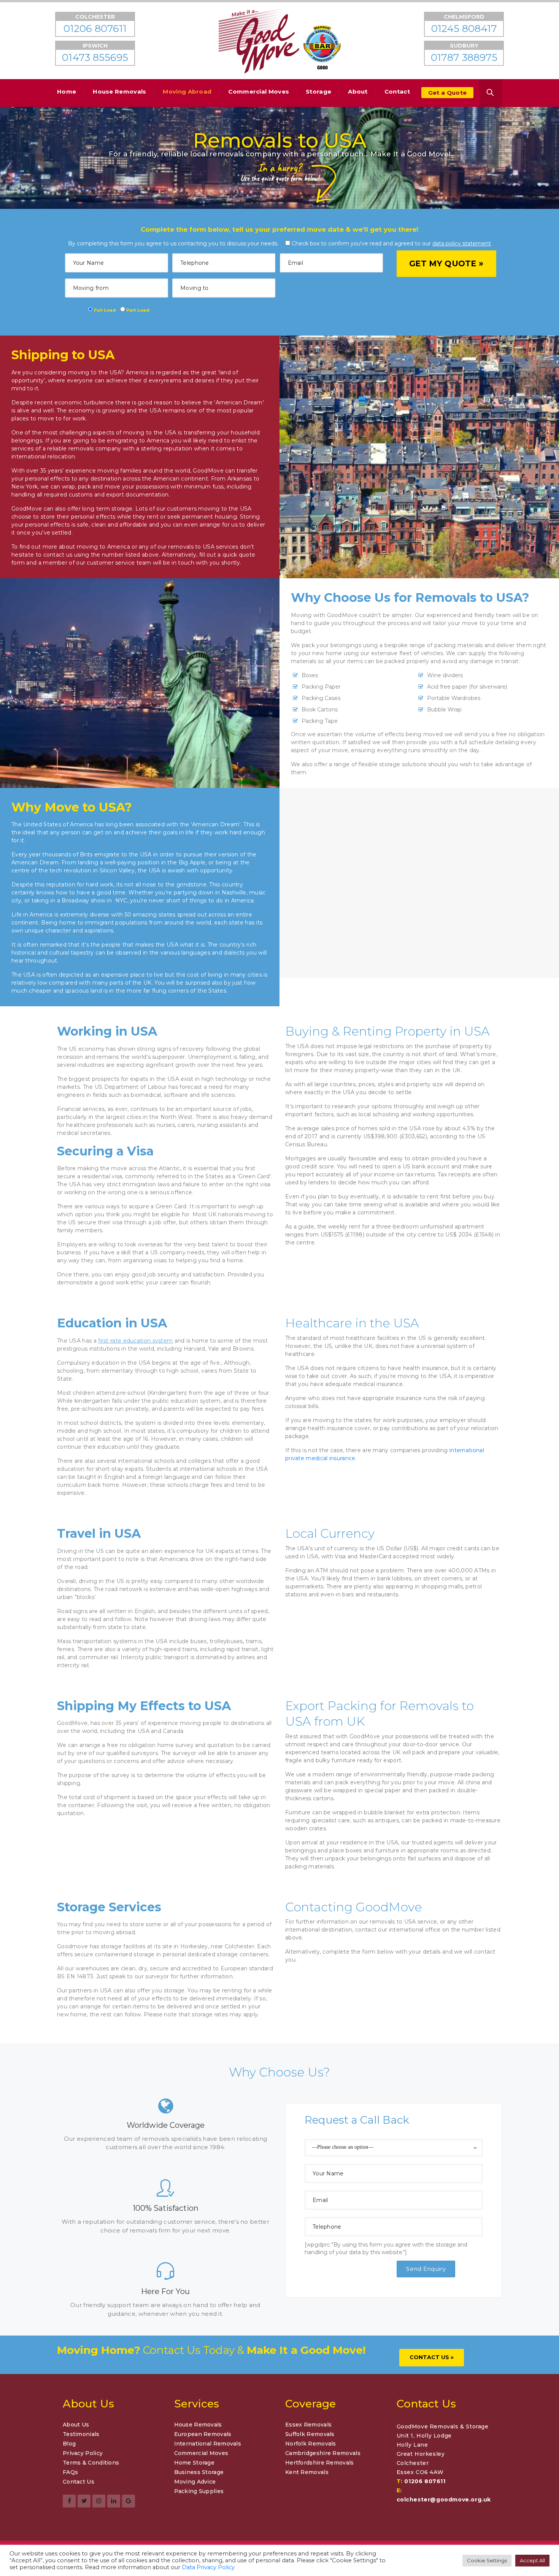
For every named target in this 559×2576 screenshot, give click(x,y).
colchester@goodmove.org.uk (444, 2500)
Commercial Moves (259, 91)
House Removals (119, 91)
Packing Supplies (199, 2491)
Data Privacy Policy (208, 2567)
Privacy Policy (83, 2453)
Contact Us (79, 2482)
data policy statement (462, 243)
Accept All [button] (532, 2560)
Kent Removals (307, 2472)
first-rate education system (135, 1341)
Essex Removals (308, 2425)
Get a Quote (447, 93)
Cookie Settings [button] (487, 2560)
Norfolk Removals (311, 2444)
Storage (318, 91)
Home (67, 91)
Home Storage (195, 2463)
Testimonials (81, 2434)
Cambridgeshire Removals (323, 2453)
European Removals (203, 2434)
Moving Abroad (187, 91)
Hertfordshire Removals (320, 2463)
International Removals (208, 2444)
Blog (69, 2444)
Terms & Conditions (91, 2463)
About (358, 91)
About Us (76, 2425)
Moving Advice (195, 2482)
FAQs (70, 2472)
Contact (397, 91)
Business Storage (199, 2472)
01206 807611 (425, 2481)
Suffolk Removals (310, 2434)
